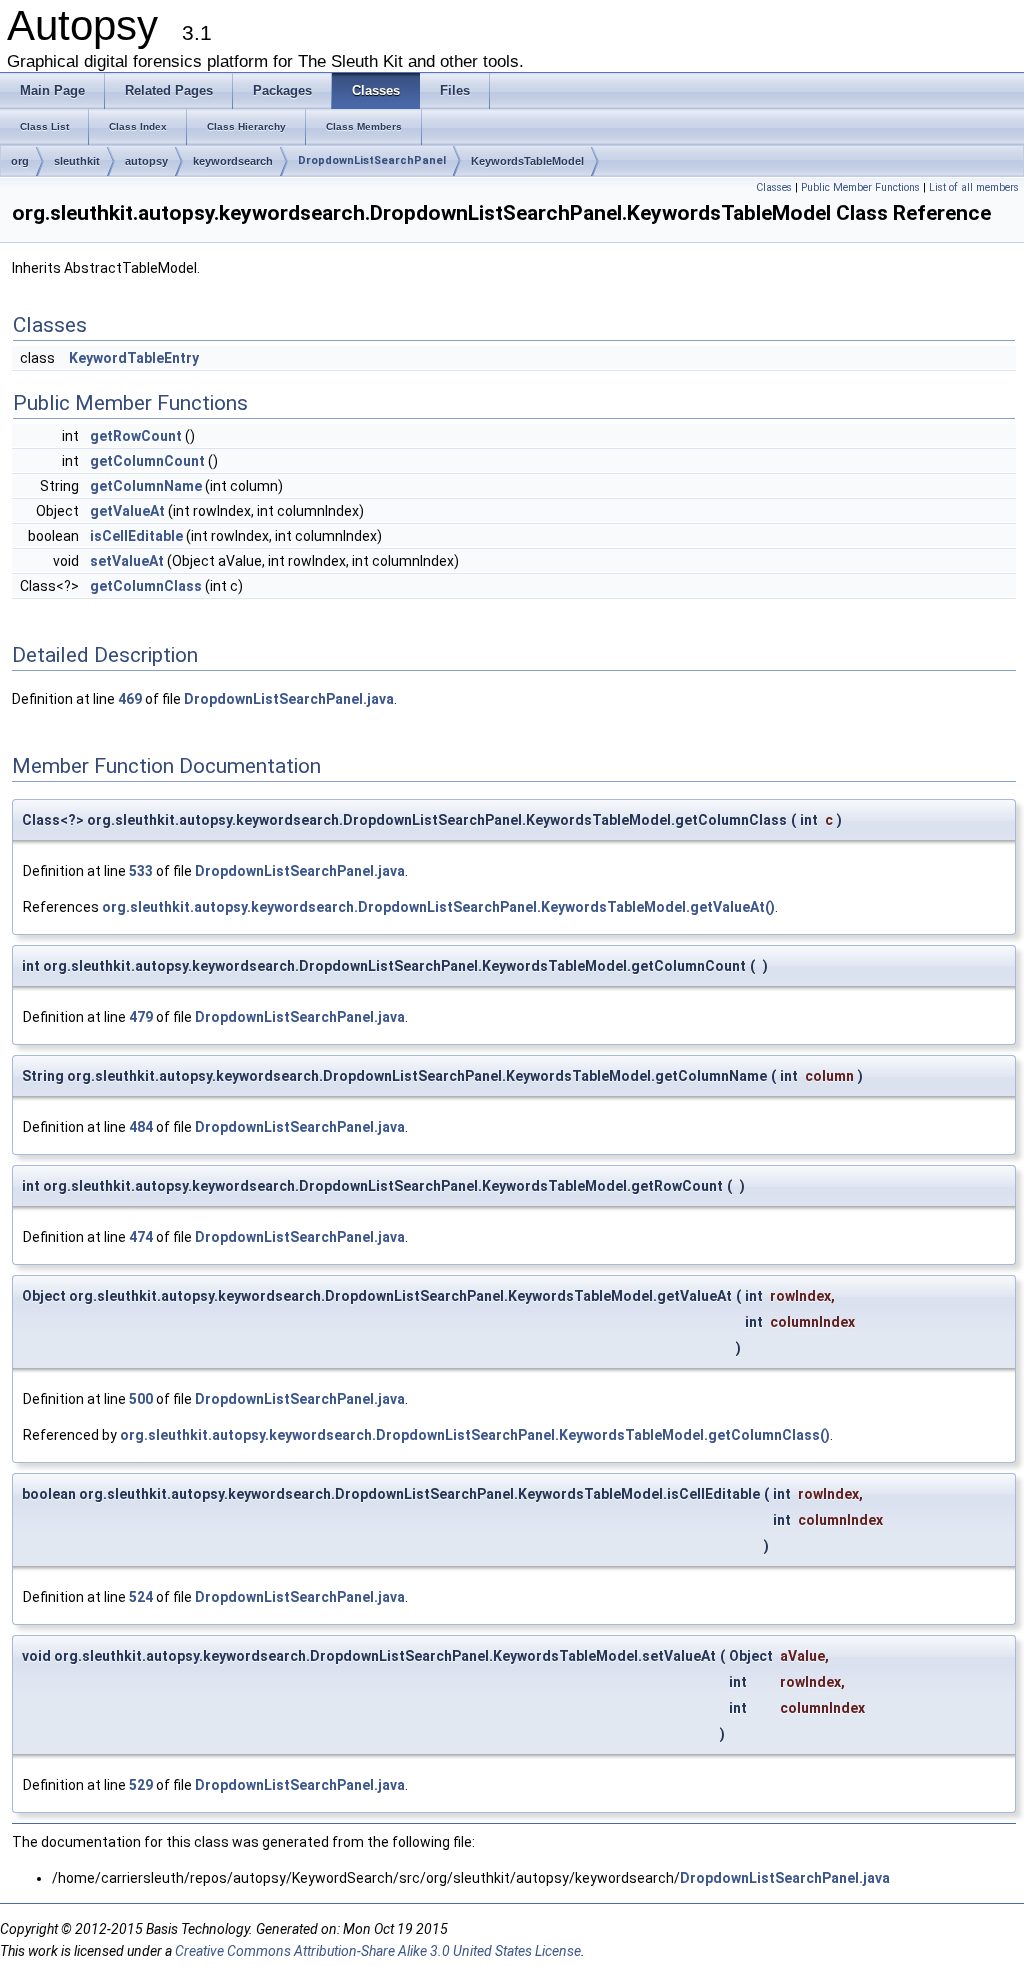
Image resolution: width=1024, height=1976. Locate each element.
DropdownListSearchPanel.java (289, 699)
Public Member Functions (860, 187)
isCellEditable (136, 536)
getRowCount (136, 436)
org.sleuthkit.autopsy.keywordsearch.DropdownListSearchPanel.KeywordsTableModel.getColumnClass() (475, 1435)
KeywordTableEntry (134, 358)
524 (141, 1597)
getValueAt (127, 511)
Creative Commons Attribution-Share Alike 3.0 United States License (378, 1951)
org (20, 161)
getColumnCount (147, 461)
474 (141, 1237)
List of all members (974, 187)
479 (141, 1017)
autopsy (146, 161)
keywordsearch (233, 161)
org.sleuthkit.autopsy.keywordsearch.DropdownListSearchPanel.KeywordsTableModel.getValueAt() (438, 907)
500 (141, 1399)
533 (141, 871)
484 (141, 1127)
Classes (774, 187)
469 (130, 699)
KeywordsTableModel (527, 161)
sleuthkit (77, 161)
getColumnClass (146, 586)
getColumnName (146, 486)
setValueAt (127, 561)
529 (141, 1785)
